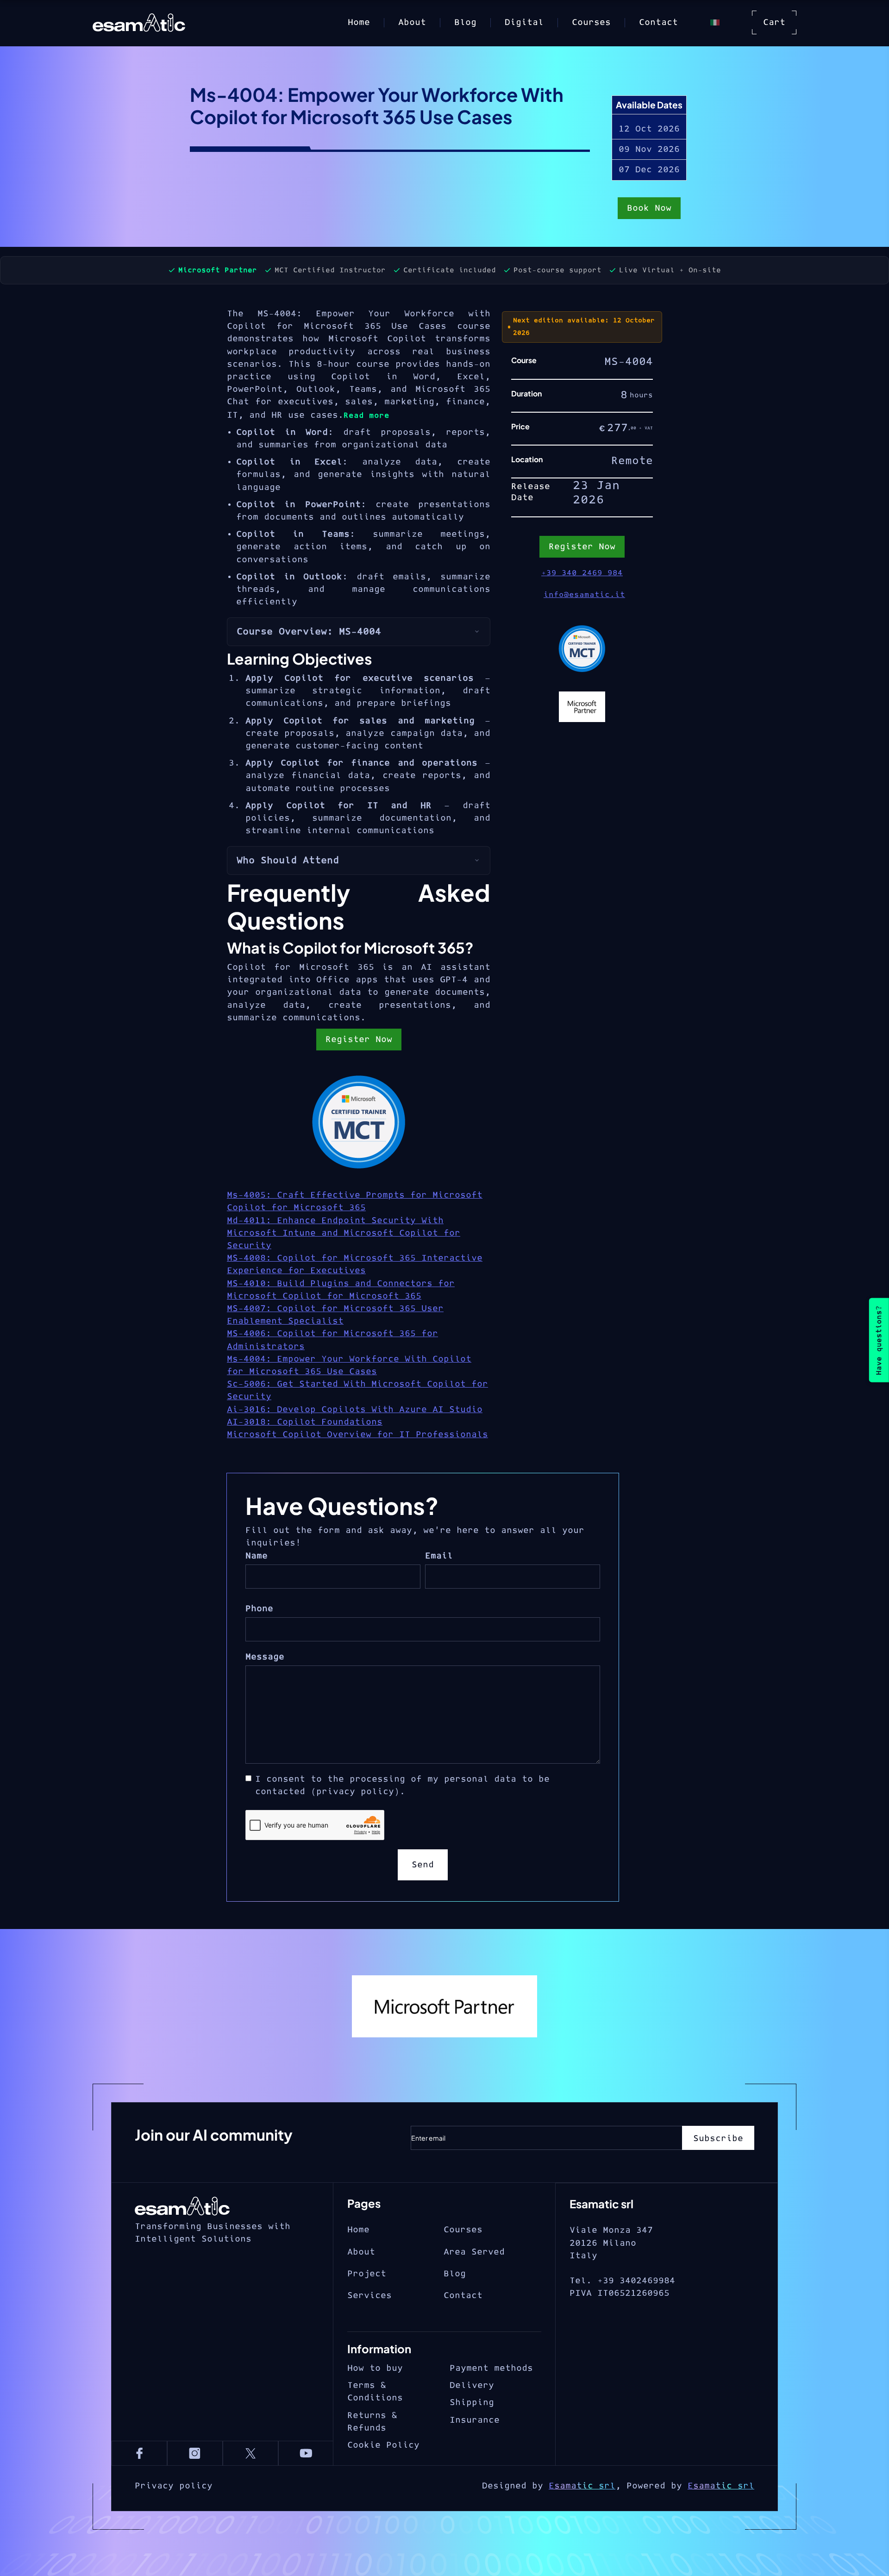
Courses (591, 22)
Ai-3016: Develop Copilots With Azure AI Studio (355, 1410)
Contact (658, 22)
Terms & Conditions (375, 2392)
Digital (524, 22)
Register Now (359, 1040)
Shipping (472, 2403)
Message (265, 1657)
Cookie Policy (383, 2445)
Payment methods (491, 2368)
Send (423, 1865)
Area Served (474, 2252)
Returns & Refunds (372, 2422)
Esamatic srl (582, 2486)
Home (359, 22)
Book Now (649, 208)
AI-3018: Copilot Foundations (305, 1422)
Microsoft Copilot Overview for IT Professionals (357, 1435)
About (412, 22)
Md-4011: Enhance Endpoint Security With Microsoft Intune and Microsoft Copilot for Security (344, 1233)
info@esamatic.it (584, 595)
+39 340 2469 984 (582, 573)
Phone (259, 1609)
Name (257, 1556)
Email (439, 1556)
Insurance (475, 2420)
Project (367, 2274)
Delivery (472, 2385)
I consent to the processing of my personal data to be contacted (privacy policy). (402, 1785)
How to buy (375, 2368)
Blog (465, 22)
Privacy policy (174, 2486)
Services (369, 2296)
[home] (154, 23)
